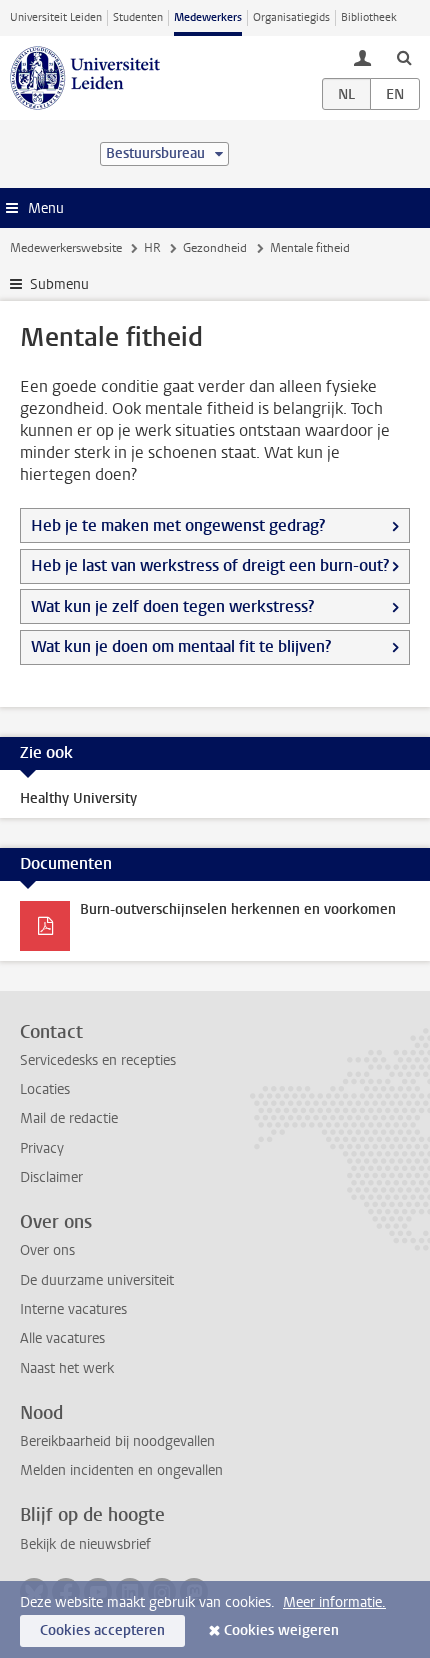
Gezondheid (215, 248)
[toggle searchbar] (404, 57)
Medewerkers (208, 17)
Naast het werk (67, 1368)
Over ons (47, 1250)
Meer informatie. (334, 1602)
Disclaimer (51, 1177)
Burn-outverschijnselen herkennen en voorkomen (238, 909)
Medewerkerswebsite (66, 248)
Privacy (42, 1148)
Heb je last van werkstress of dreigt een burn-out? (210, 565)
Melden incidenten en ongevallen (121, 1470)
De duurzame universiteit (97, 1280)
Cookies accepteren (102, 1630)
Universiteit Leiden (56, 17)
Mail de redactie (69, 1118)
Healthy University (78, 798)
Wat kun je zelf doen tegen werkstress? (172, 606)
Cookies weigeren (281, 1630)
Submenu (59, 284)
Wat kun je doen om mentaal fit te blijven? (181, 646)
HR (152, 248)
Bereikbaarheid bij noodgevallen (117, 1441)
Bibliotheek (369, 17)
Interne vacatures (73, 1309)
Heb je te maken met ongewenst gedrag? (178, 525)
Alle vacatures (62, 1338)
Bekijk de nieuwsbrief (85, 1544)
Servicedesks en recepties (98, 1060)
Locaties (45, 1089)
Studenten (138, 17)
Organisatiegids (291, 17)
